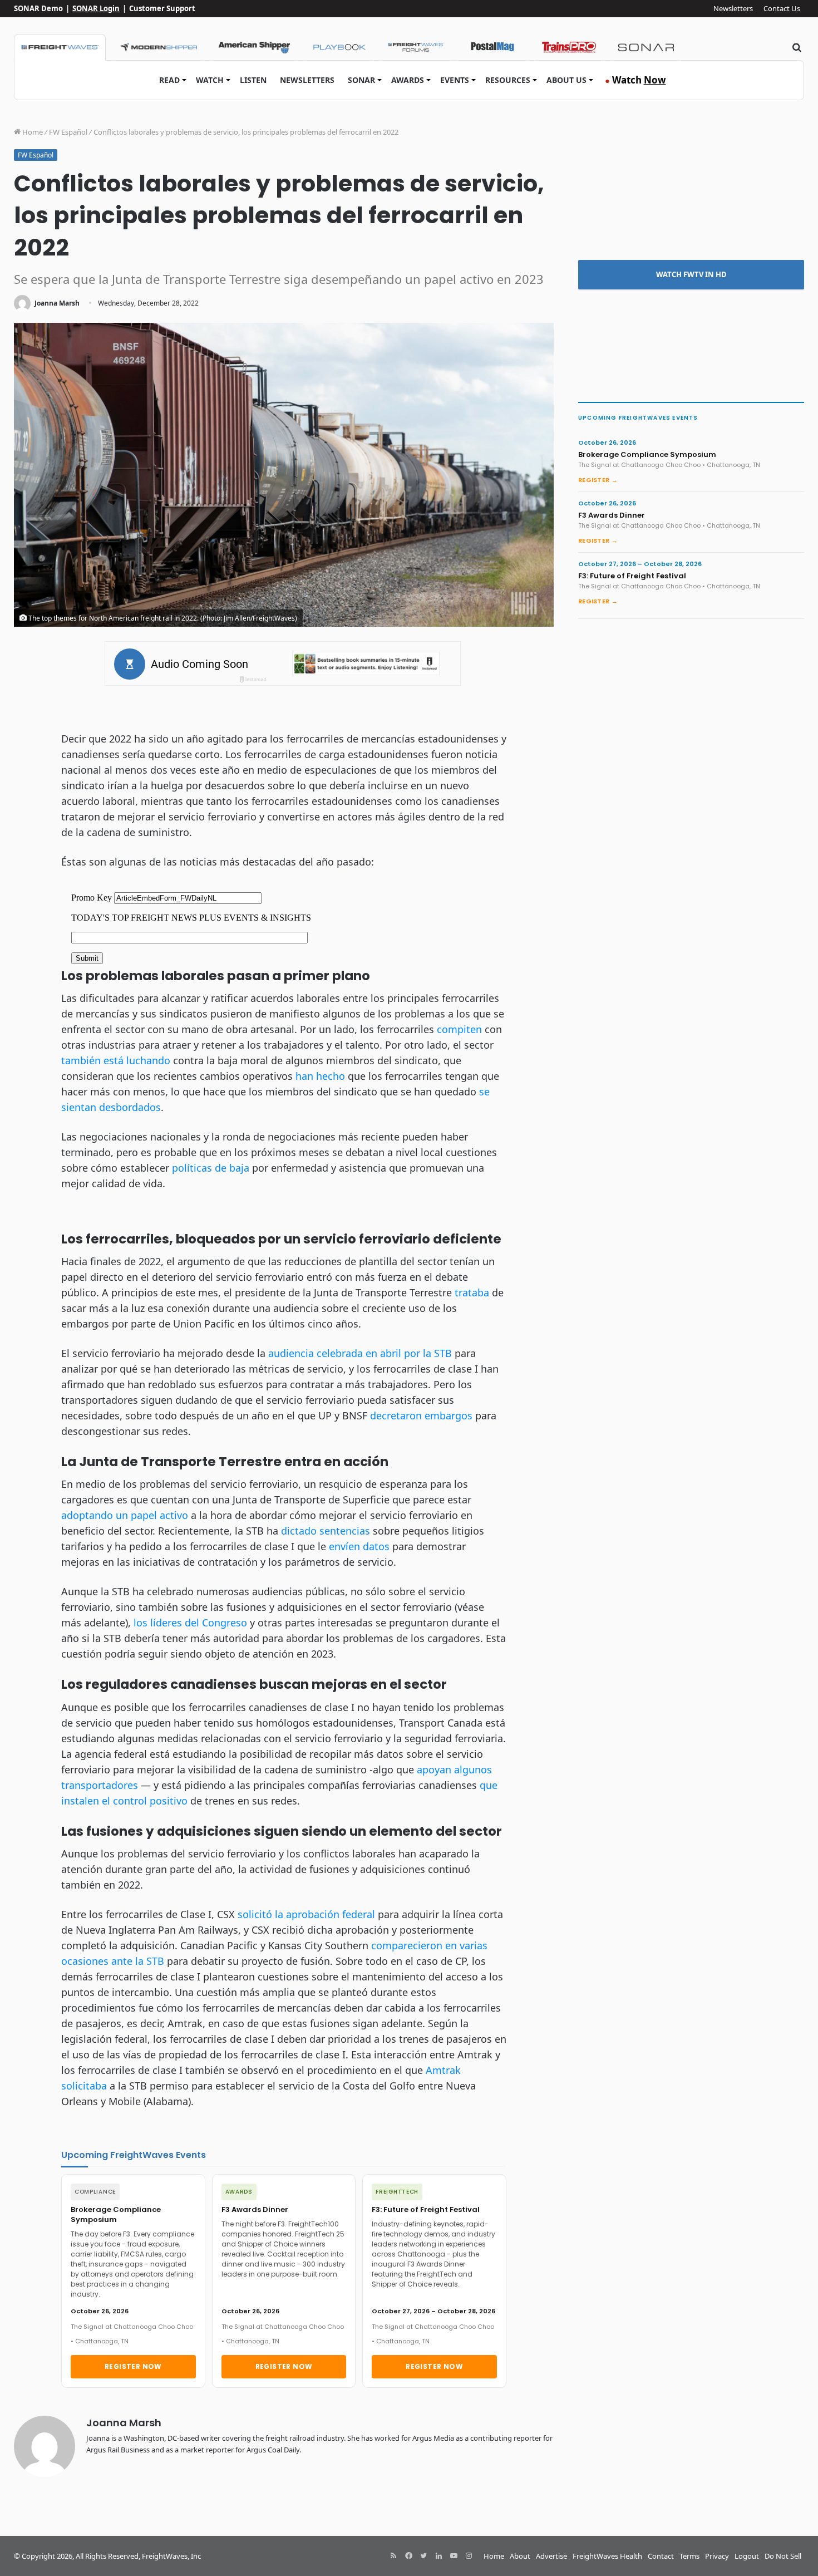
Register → (598, 480)
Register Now (133, 2366)
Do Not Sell (783, 2556)
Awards (408, 80)
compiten (459, 1029)
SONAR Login (96, 8)
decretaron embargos (421, 1415)
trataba (472, 1292)
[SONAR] (646, 47)
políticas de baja (211, 1168)
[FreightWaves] (60, 47)
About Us (566, 80)
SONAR (361, 80)
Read (169, 80)
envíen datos (359, 1546)
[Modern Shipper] (158, 47)
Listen (253, 80)
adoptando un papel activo (125, 1515)
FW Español (68, 132)
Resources (508, 80)
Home (32, 132)
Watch (210, 80)
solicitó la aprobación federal (306, 1914)
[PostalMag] (492, 47)
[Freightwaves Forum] (416, 47)
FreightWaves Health (607, 2556)
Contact (661, 2556)
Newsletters (733, 8)
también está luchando (116, 1060)
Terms (689, 2556)
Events (455, 80)
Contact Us (782, 8)
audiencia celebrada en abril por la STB (360, 1353)
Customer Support (162, 8)
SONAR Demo (38, 8)
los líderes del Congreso (190, 1623)
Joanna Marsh (57, 303)
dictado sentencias (326, 1531)
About (520, 2556)
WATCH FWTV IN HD (691, 274)
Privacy (717, 2556)
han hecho (320, 1076)
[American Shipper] (254, 47)
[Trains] (569, 47)
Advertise (551, 2556)
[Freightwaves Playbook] (339, 47)
